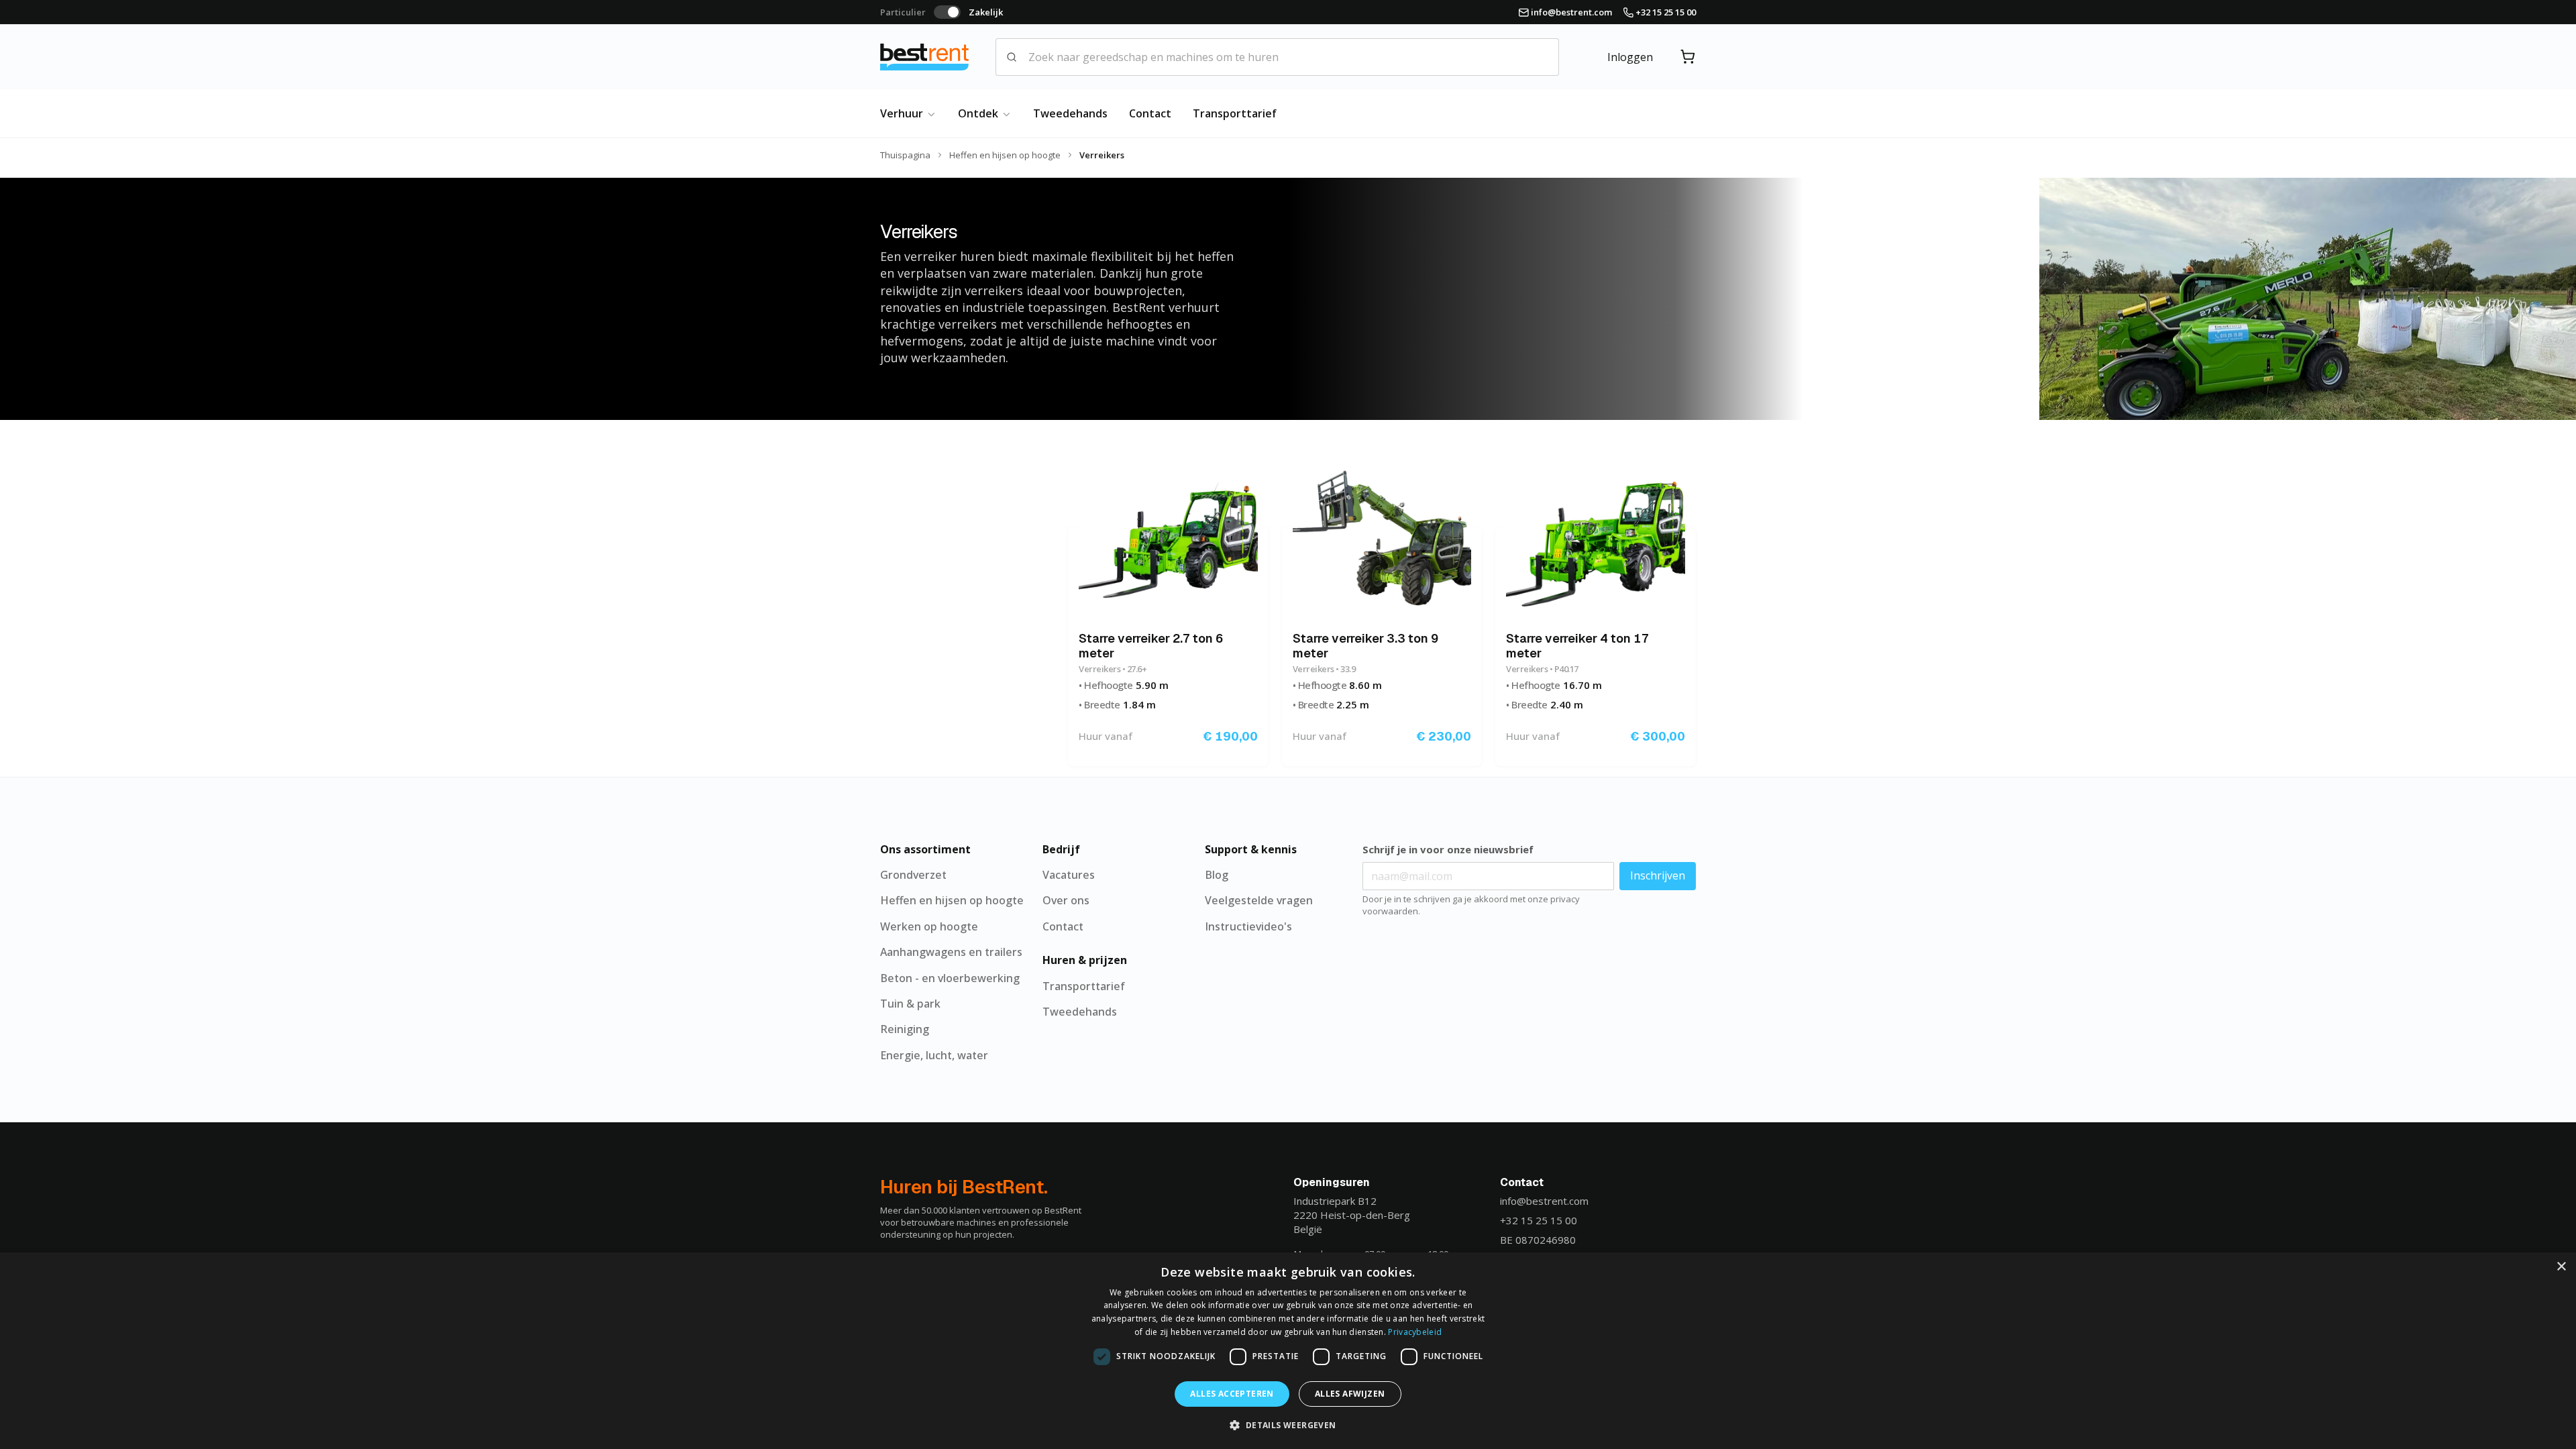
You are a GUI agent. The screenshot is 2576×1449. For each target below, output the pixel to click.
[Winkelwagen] (1688, 57)
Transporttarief (1235, 113)
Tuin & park (910, 1004)
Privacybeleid (1415, 1332)
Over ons (1066, 900)
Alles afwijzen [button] (1350, 1394)
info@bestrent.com (1544, 1201)
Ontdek (979, 113)
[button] (1288, 1425)
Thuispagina (905, 155)
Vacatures (1069, 875)
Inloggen (1630, 57)
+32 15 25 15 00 (1539, 1220)
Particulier (903, 12)
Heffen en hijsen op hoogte (1005, 155)
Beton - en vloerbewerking (950, 978)
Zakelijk (986, 12)
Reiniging (905, 1029)
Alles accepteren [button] (1232, 1394)
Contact (1150, 113)
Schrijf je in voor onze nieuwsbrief (1448, 849)
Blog (1217, 875)
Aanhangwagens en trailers (951, 952)
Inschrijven (1658, 875)
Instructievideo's (1248, 926)
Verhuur (903, 113)
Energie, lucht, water (934, 1055)
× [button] (2561, 1267)
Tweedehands (1070, 113)
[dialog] (1288, 1351)
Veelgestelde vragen (1259, 900)
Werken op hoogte (929, 926)
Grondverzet (913, 875)
